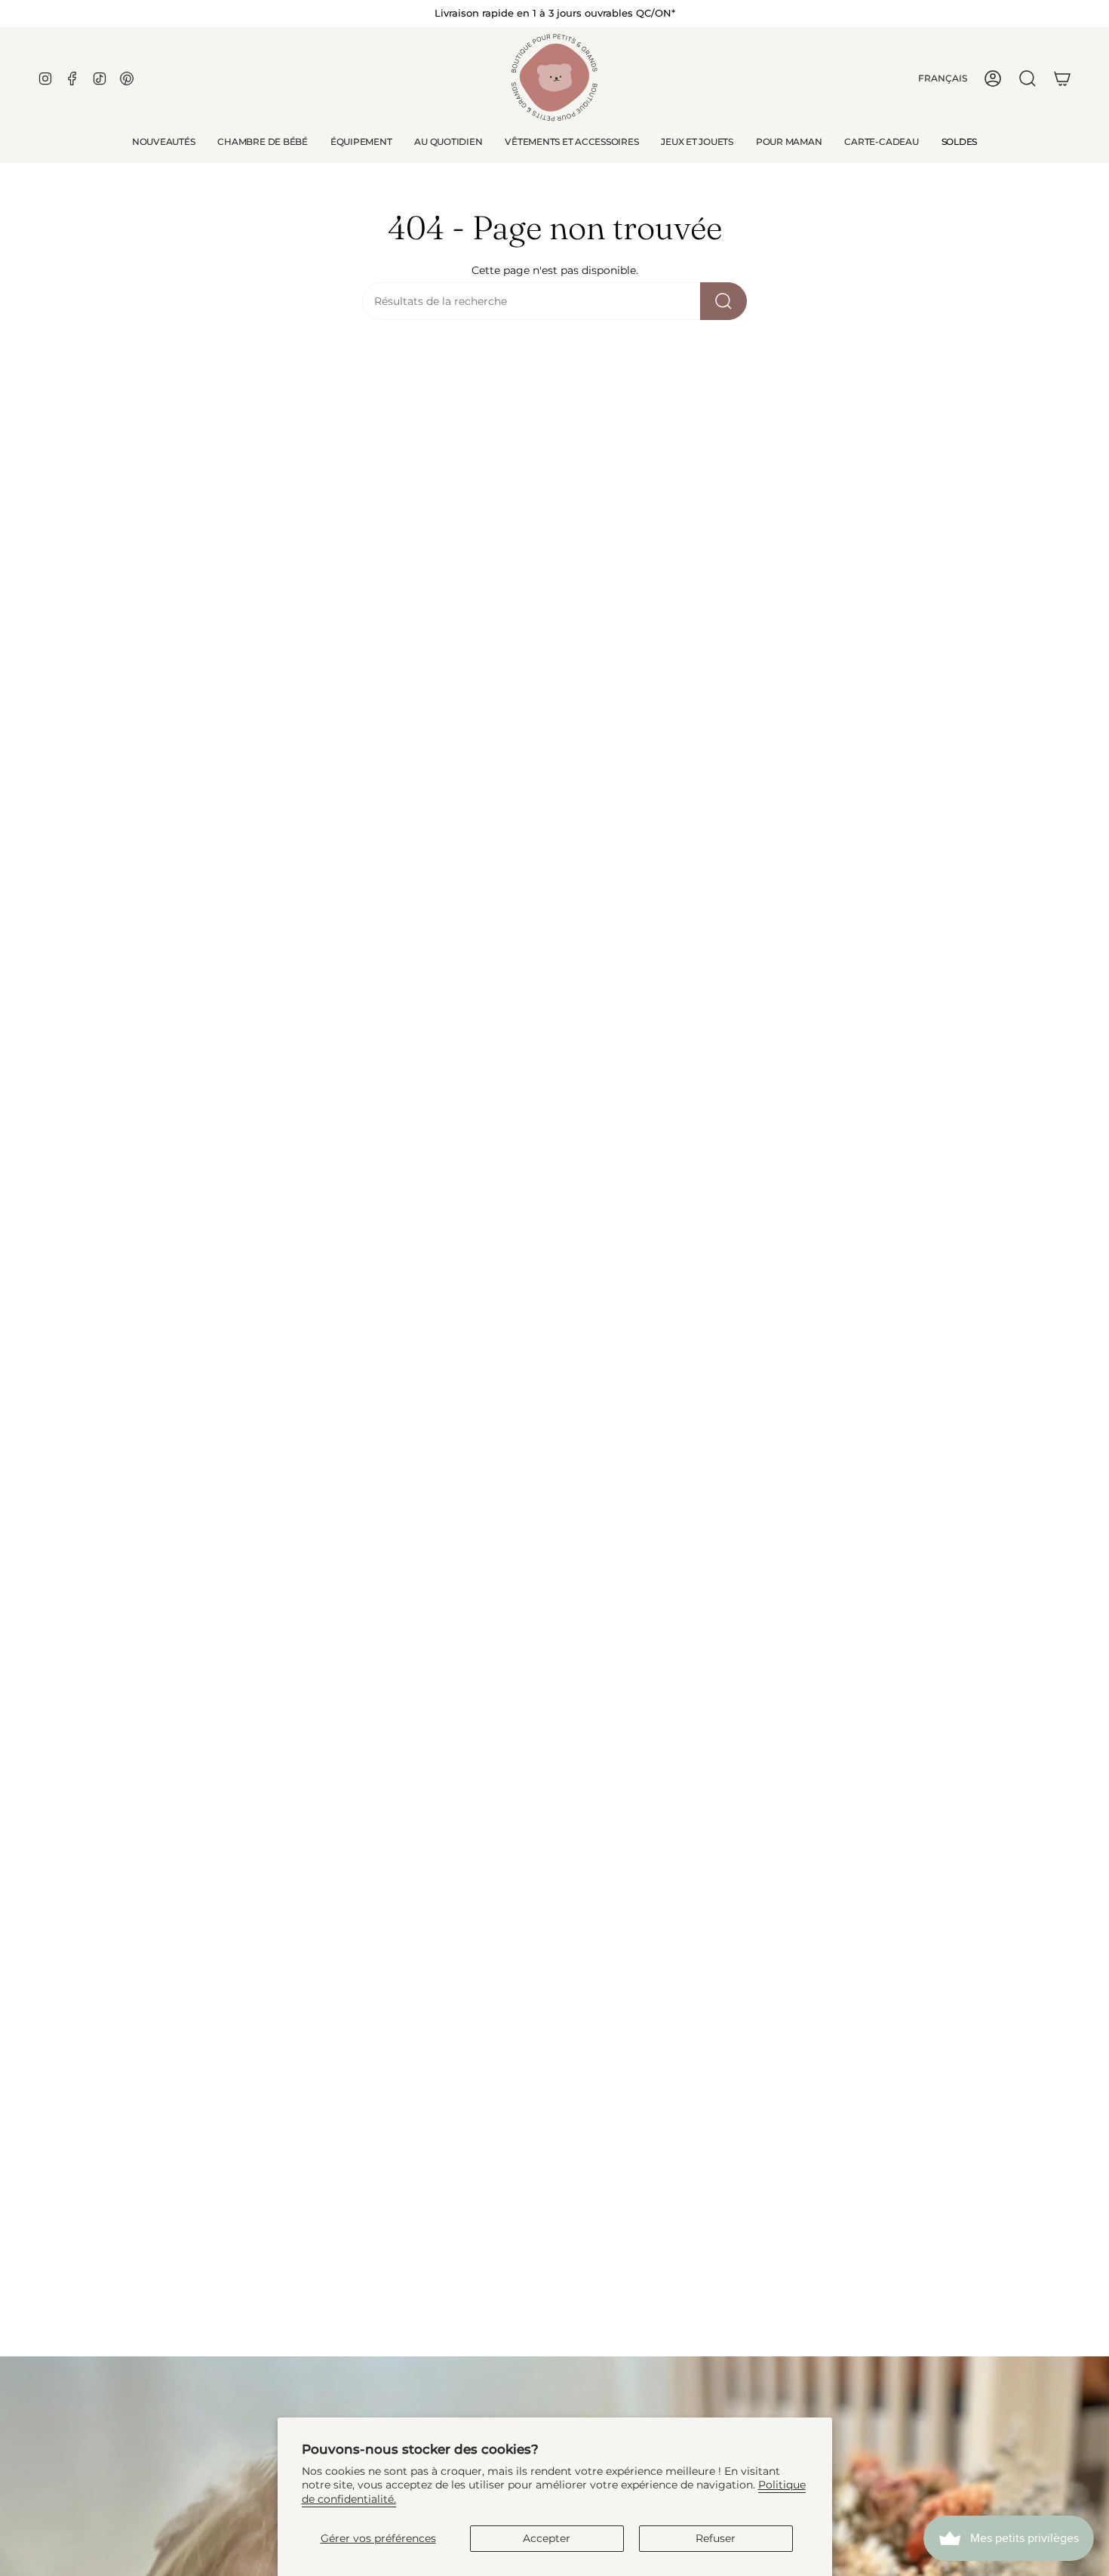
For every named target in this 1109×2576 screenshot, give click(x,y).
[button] (262, 142)
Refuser (716, 2538)
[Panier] (1062, 78)
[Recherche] (723, 301)
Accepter (547, 2538)
